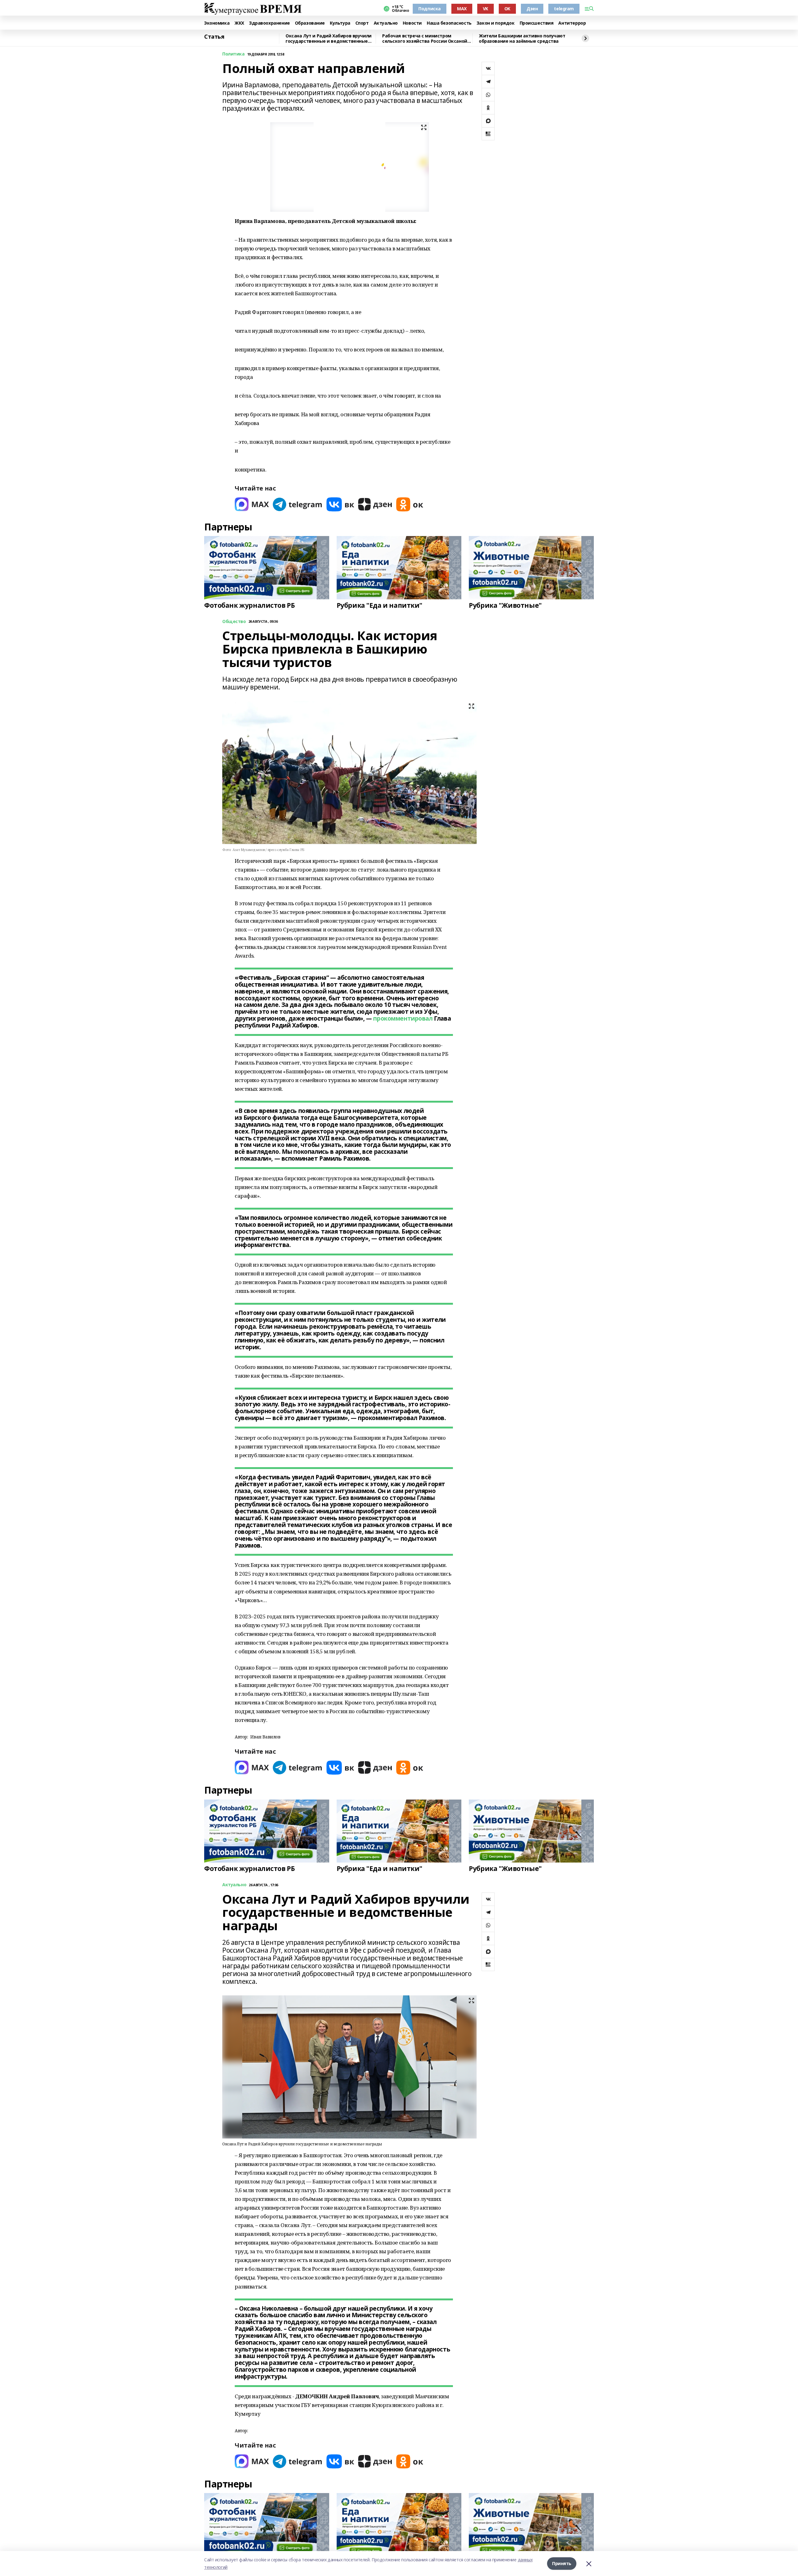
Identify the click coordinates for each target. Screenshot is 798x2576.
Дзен (532, 9)
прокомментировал (403, 1018)
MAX (462, 9)
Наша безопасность (449, 23)
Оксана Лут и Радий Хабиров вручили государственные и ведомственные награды (329, 39)
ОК (507, 9)
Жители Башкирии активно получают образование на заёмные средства (522, 39)
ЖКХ (239, 23)
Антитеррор (572, 23)
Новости (412, 23)
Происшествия (537, 23)
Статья (214, 37)
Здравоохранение (269, 23)
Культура (340, 23)
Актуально (386, 23)
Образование (310, 23)
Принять (562, 2563)
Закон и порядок (496, 23)
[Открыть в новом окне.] (252, 504)
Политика (233, 54)
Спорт (362, 23)
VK (486, 9)
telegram (564, 9)
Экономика (217, 23)
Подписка (430, 9)
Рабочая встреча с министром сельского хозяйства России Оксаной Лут (425, 39)
